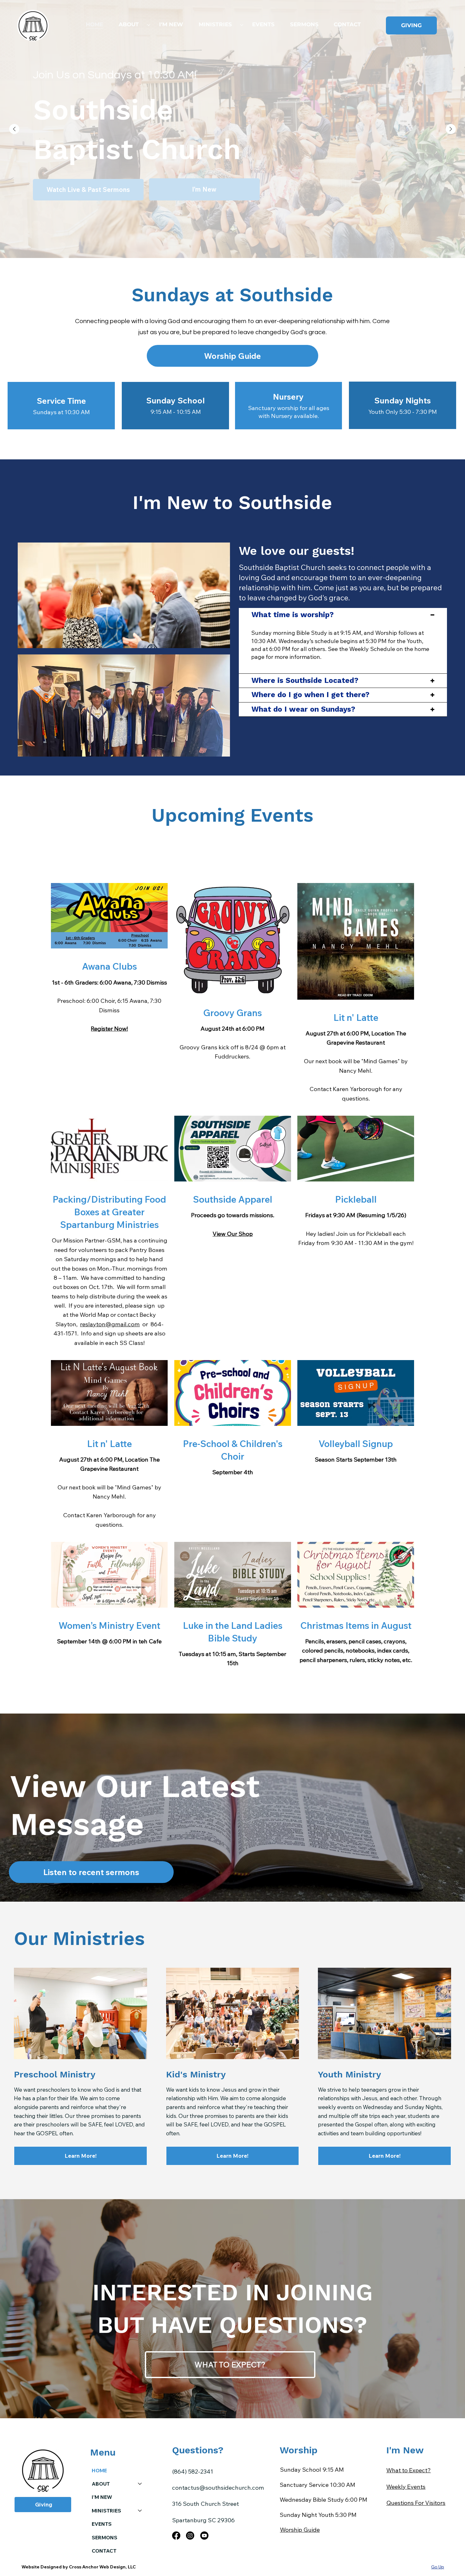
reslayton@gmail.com (110, 1324)
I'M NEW (102, 2497)
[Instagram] (190, 2536)
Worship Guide (300, 2530)
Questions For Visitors (416, 2503)
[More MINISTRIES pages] (242, 25)
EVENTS (102, 2524)
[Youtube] (204, 2536)
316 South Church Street (205, 2504)
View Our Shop (233, 1234)
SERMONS (105, 2537)
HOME (99, 2470)
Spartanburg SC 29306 (203, 2520)
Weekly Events (406, 2487)
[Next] (451, 129)
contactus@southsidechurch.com (218, 2487)
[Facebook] (176, 2536)
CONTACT (104, 2551)
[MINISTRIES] (140, 2511)
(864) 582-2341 (193, 2471)
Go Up (438, 2567)
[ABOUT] (140, 2484)
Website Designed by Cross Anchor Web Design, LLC (79, 2567)
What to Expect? (409, 2470)
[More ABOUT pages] (149, 25)
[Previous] (14, 129)
